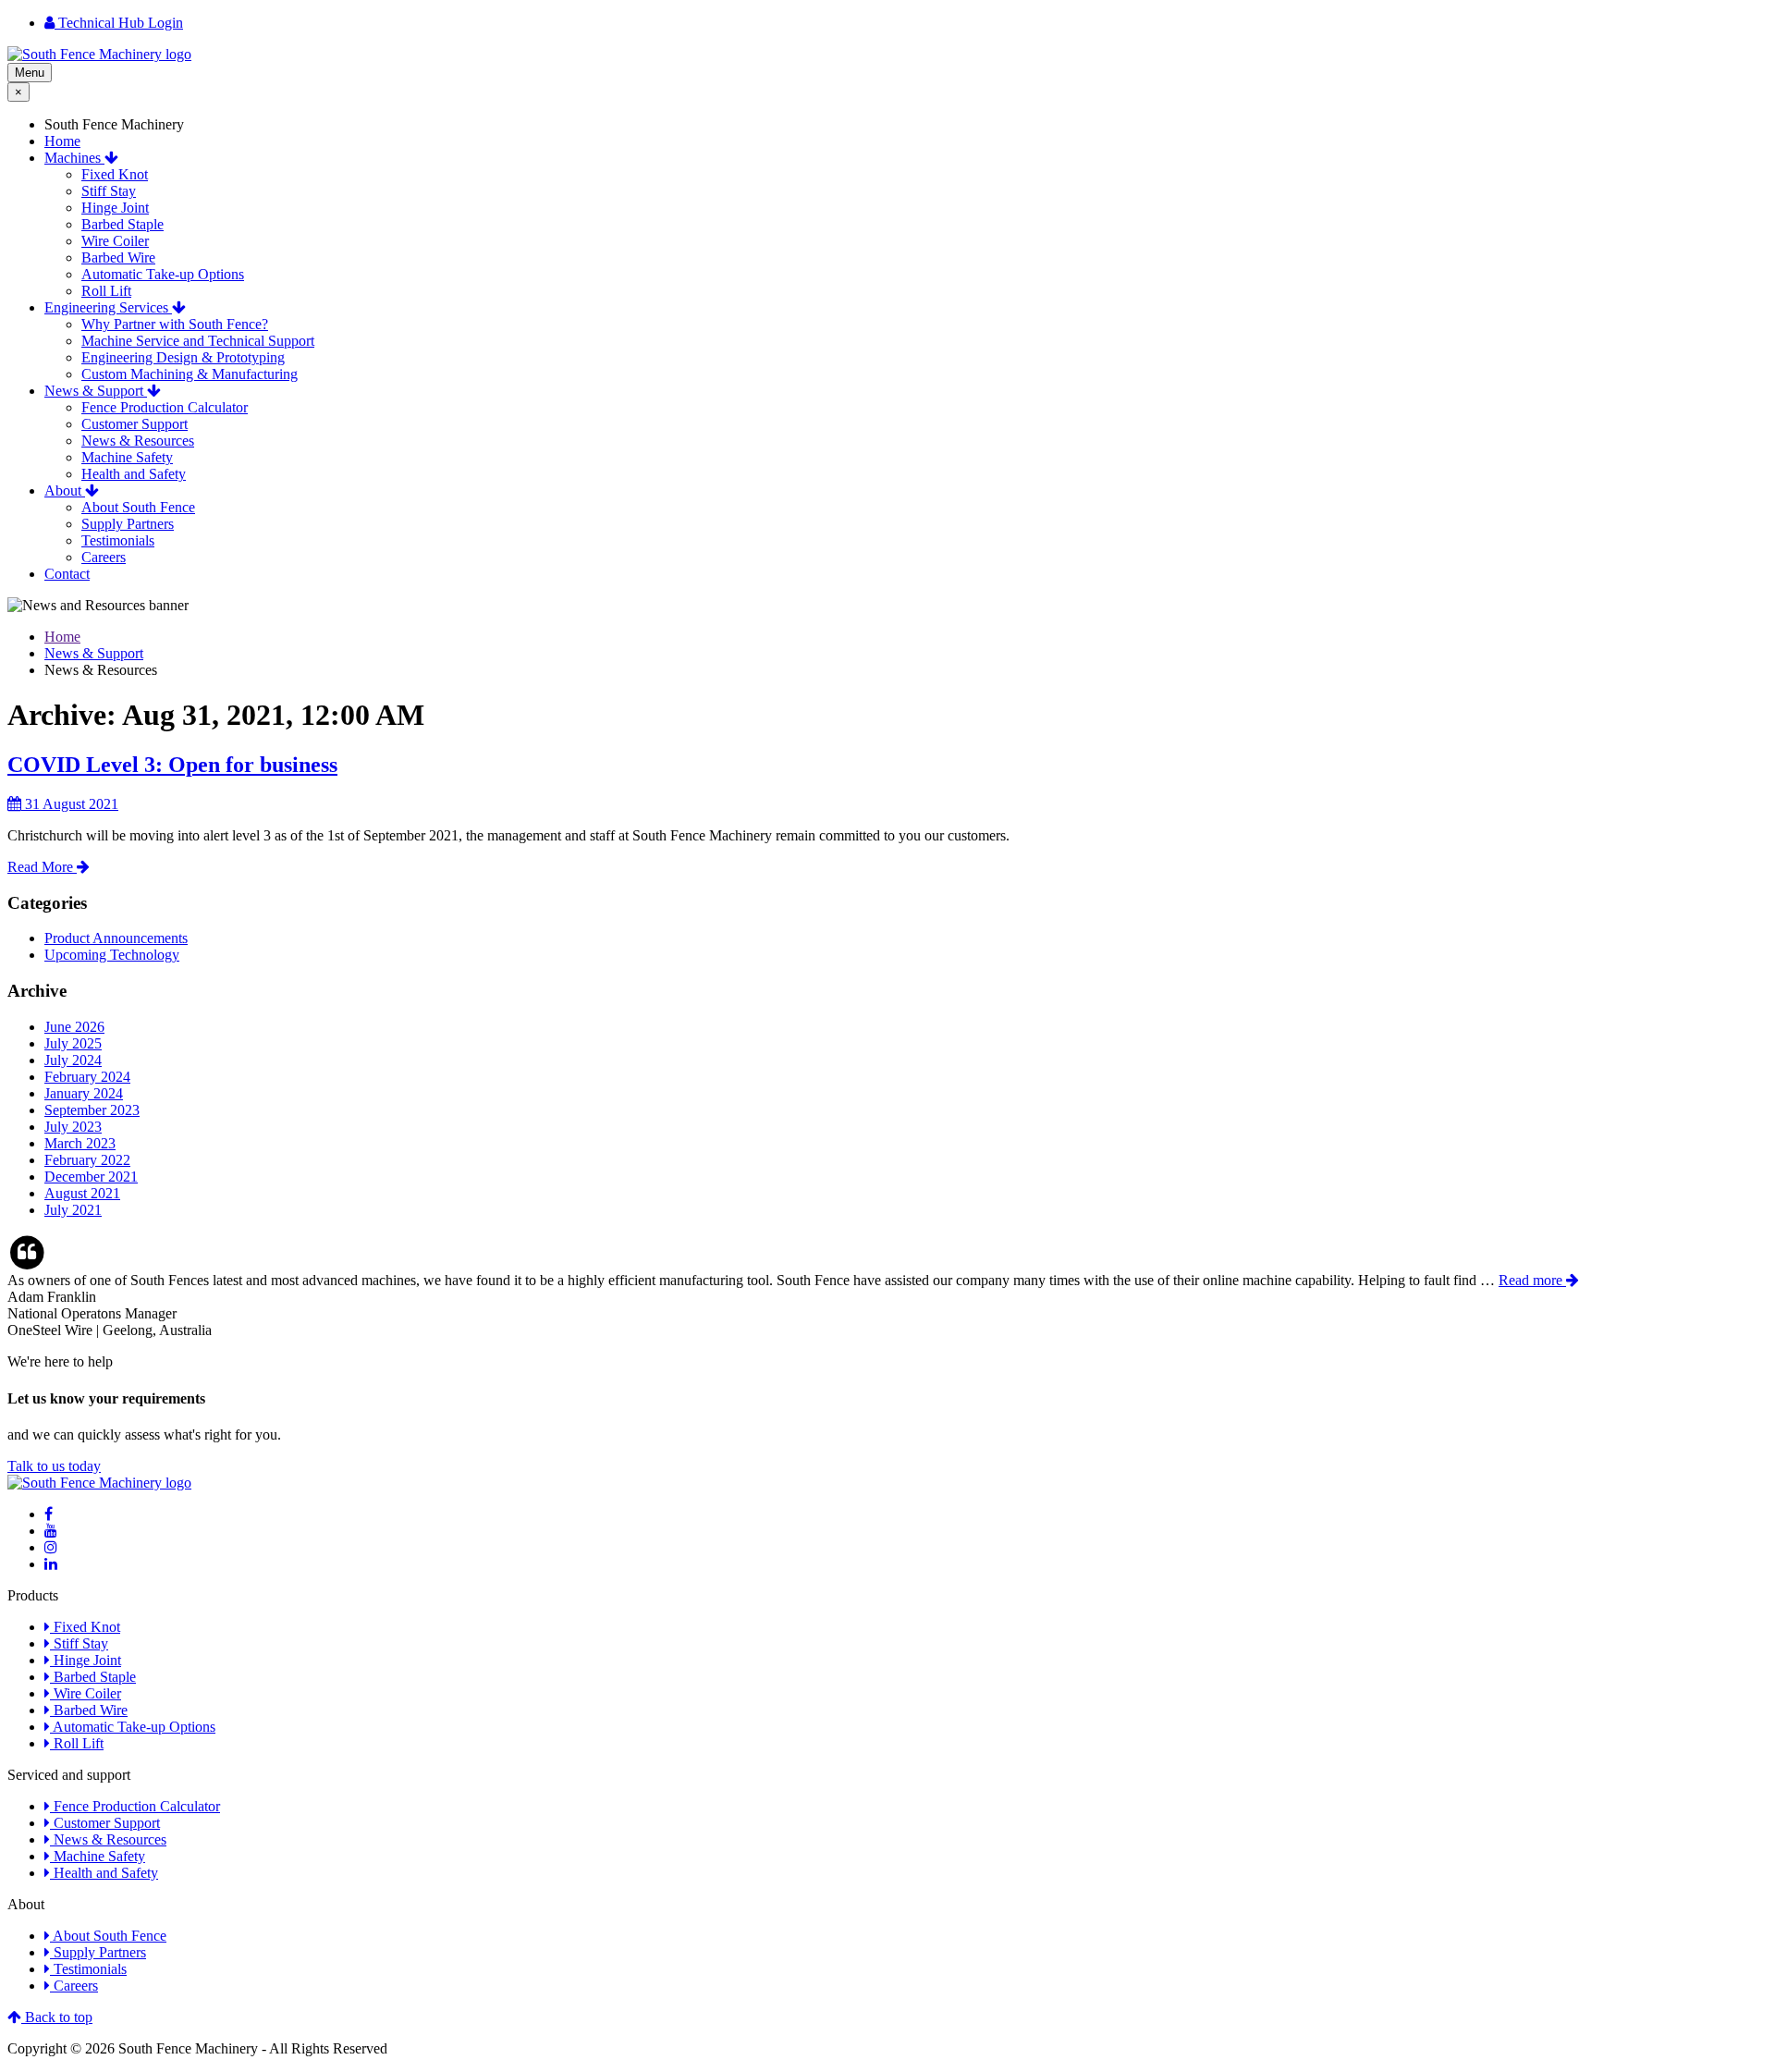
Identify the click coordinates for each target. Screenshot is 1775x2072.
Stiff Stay (109, 191)
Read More (42, 867)
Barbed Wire (118, 257)
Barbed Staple (122, 224)
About (65, 490)
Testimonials (118, 540)
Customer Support (135, 424)
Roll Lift (106, 291)
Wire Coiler (115, 241)
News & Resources (138, 441)
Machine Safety (127, 457)
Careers (104, 557)
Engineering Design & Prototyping (183, 357)
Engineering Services (108, 307)
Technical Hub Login (119, 23)
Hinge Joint (115, 208)
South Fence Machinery (114, 124)
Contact (67, 574)
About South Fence (138, 507)
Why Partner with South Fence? (175, 324)
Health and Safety (134, 474)
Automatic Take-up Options (163, 274)
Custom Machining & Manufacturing (190, 374)
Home (62, 141)
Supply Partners (128, 524)
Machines (74, 158)
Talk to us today (54, 1466)
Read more (1532, 1280)
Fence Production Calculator (165, 407)
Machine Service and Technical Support (198, 341)
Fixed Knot (115, 174)
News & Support (96, 391)
